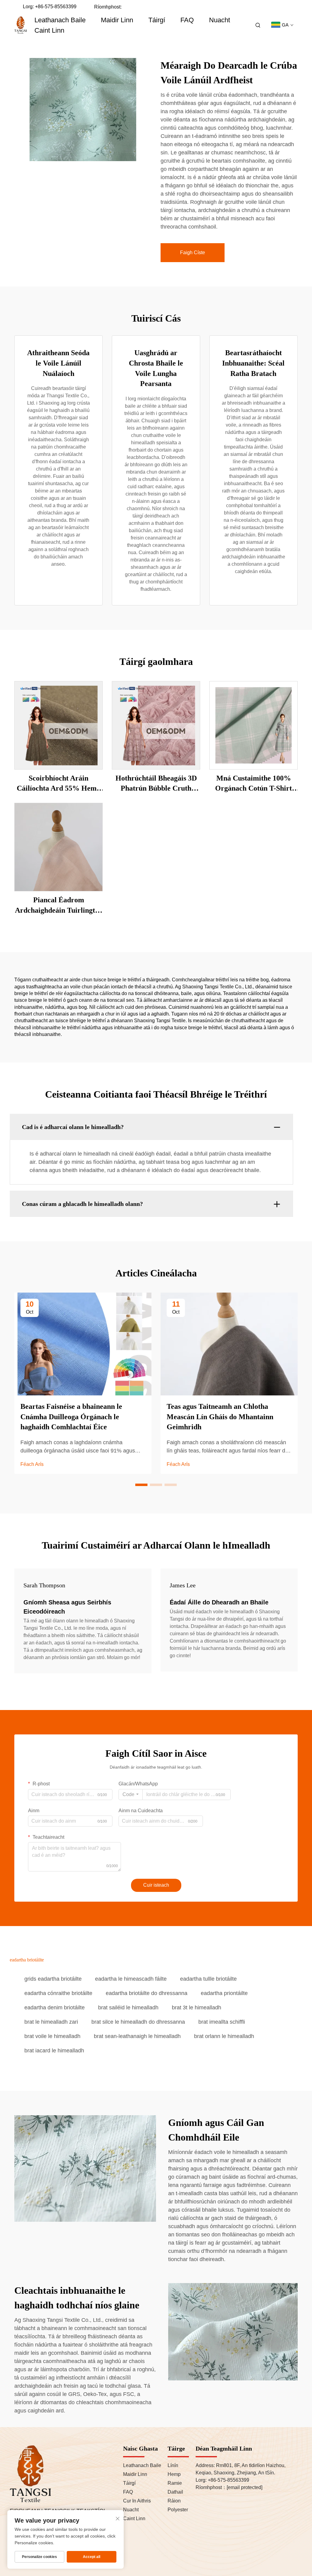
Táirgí (157, 20)
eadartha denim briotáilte (55, 2008)
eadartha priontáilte (224, 1993)
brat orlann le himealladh (224, 2036)
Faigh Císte (193, 253)
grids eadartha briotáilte (53, 1979)
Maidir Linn (117, 20)
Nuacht (220, 20)
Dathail (175, 2492)
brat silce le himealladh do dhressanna (138, 2022)
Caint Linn (49, 30)
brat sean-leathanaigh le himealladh (137, 2036)
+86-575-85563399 (56, 7)
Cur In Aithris (137, 2501)
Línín (173, 2465)
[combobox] (131, 1795)
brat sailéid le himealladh (128, 2008)
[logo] (21, 25)
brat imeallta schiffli (222, 2022)
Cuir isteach (156, 1885)
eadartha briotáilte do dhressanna (147, 1993)
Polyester (178, 2510)
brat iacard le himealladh (54, 2051)
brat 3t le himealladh (197, 2008)
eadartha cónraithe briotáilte (58, 1993)
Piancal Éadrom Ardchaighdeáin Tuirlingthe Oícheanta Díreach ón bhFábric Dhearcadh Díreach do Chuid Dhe (59, 906)
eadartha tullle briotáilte (208, 1979)
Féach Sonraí (58, 725)
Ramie (175, 2483)
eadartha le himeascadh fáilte (131, 1979)
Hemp (174, 2474)
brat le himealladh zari (51, 2022)
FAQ (187, 20)
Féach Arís (32, 1464)
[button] (141, 1485)
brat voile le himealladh (52, 2036)
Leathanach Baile (60, 20)
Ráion (174, 2501)
